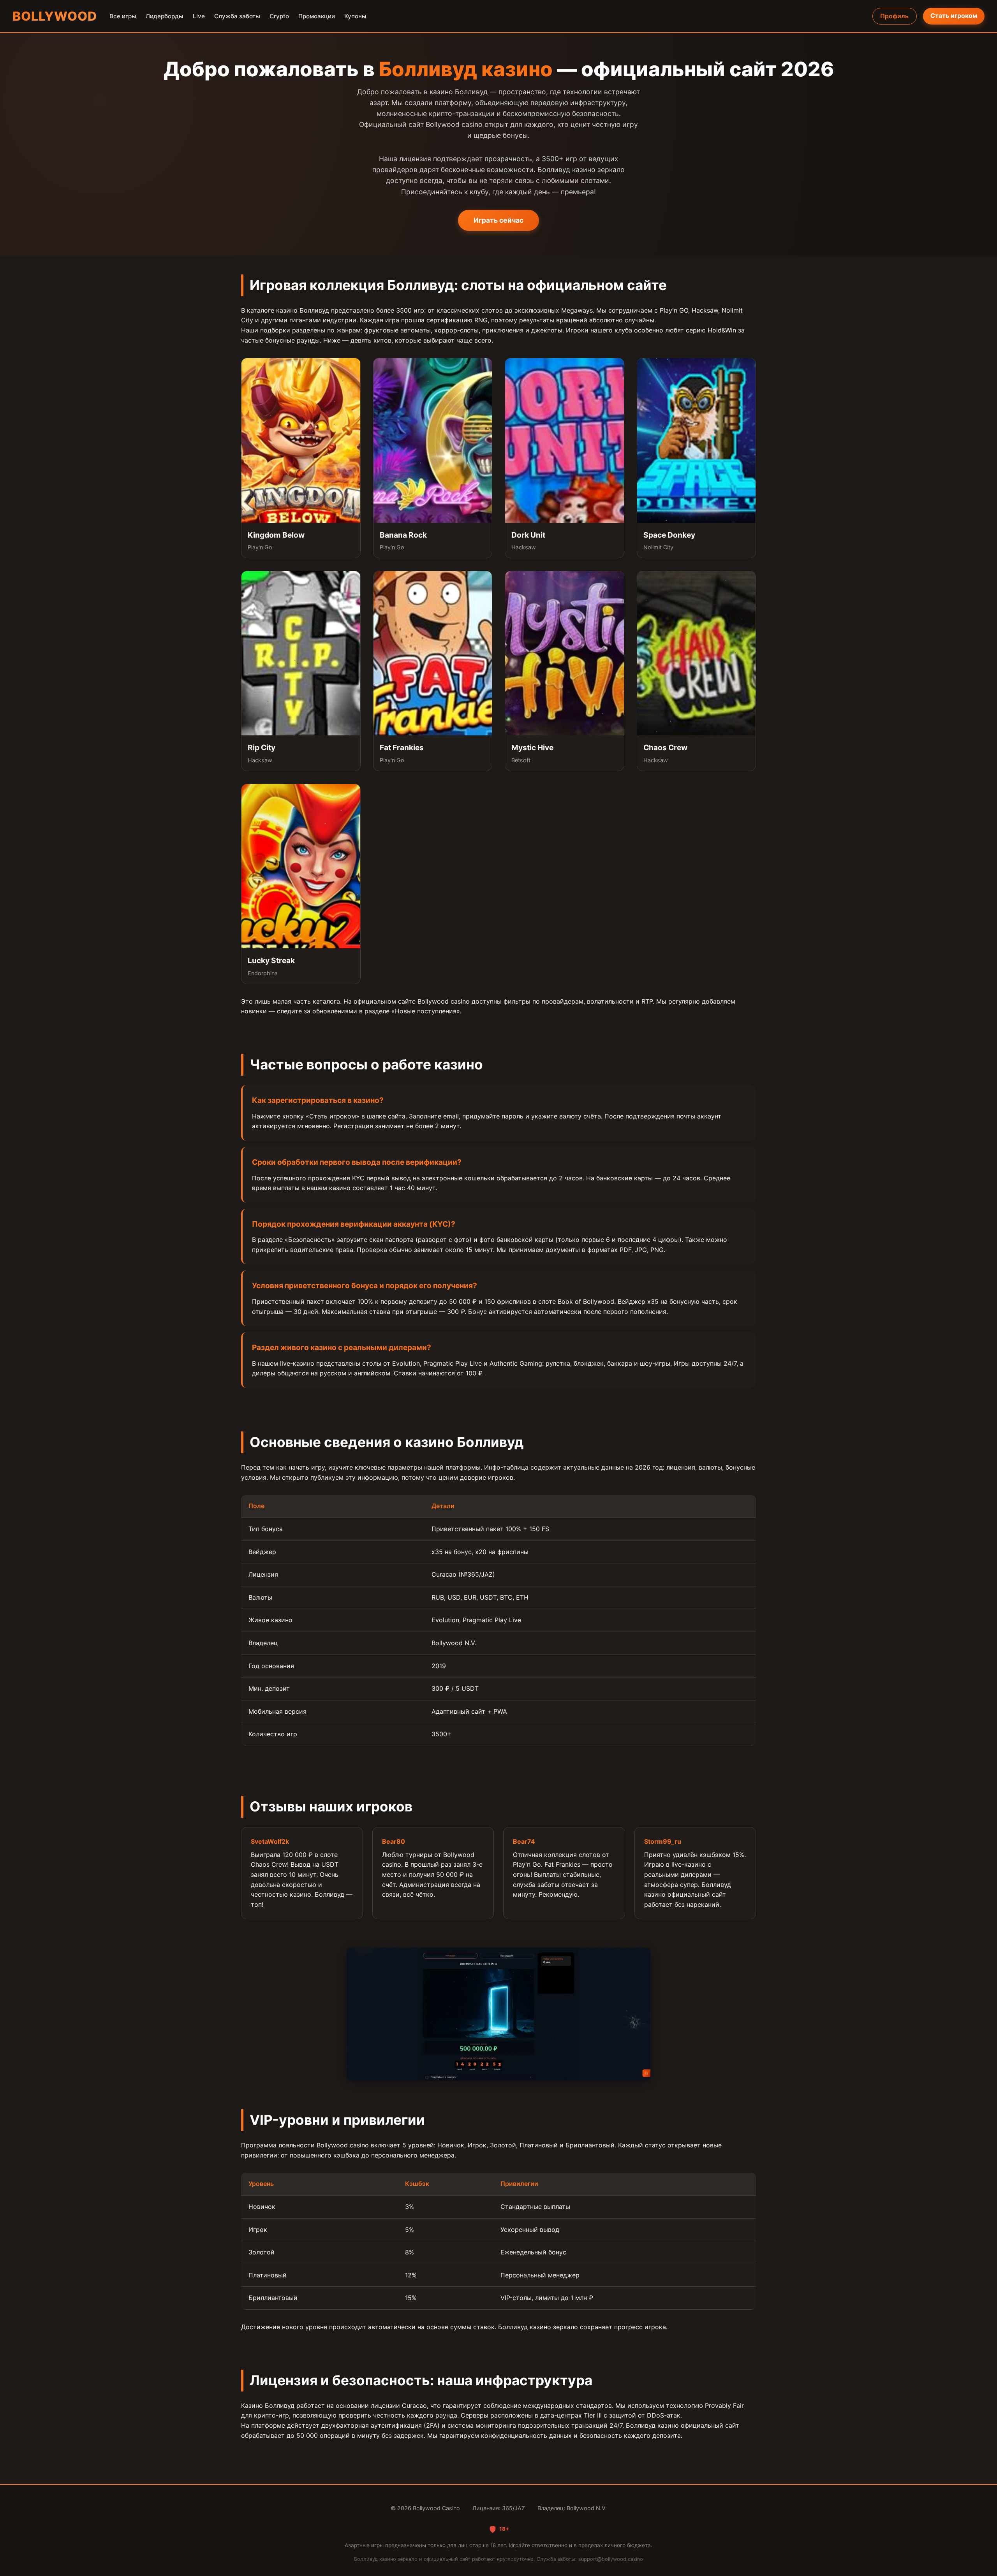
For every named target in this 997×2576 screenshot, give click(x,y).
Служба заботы (237, 16)
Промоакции (317, 16)
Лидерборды (165, 16)
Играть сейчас (498, 220)
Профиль (894, 16)
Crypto (279, 16)
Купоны (355, 16)
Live (199, 16)
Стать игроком (954, 16)
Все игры (123, 16)
